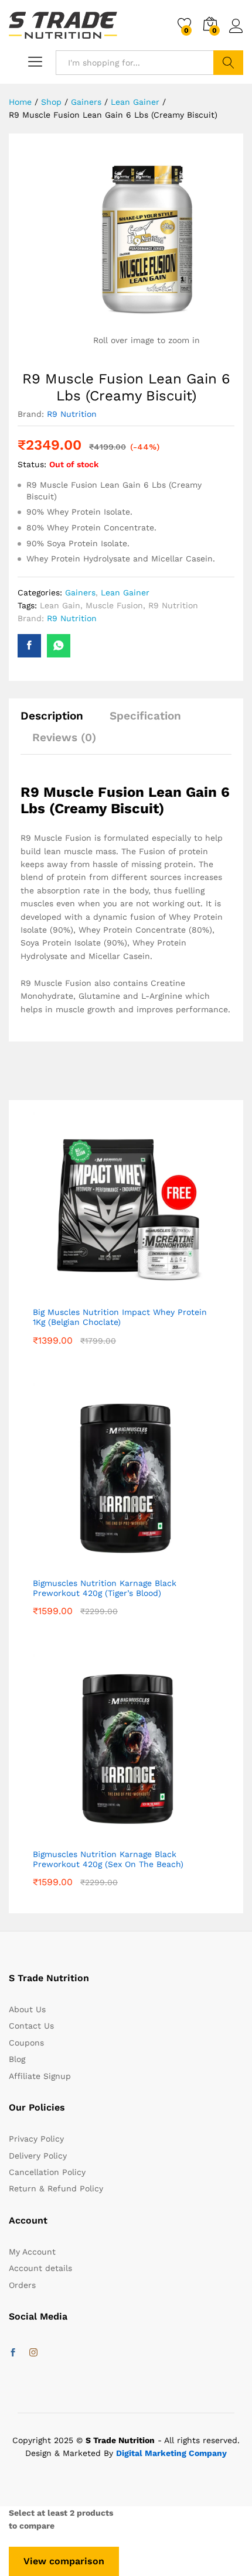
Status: (32, 464)
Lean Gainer (125, 592)
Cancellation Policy (47, 2172)
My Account (32, 2252)
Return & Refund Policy (56, 2188)
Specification (145, 716)
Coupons (26, 2043)
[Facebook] (13, 2353)
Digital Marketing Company (171, 2453)
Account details (40, 2268)
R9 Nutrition (72, 414)
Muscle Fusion (114, 605)
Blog (17, 2059)
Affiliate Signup (40, 2076)
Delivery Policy (38, 2156)
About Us (27, 2009)
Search (228, 63)
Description (52, 716)
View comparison (64, 2561)
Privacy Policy (36, 2139)
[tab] (58, 721)
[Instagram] (33, 2353)
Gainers (80, 592)
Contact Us (31, 2026)
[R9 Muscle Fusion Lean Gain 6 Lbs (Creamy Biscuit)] (29, 646)
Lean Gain (60, 605)
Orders (22, 2285)
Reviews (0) (64, 737)
